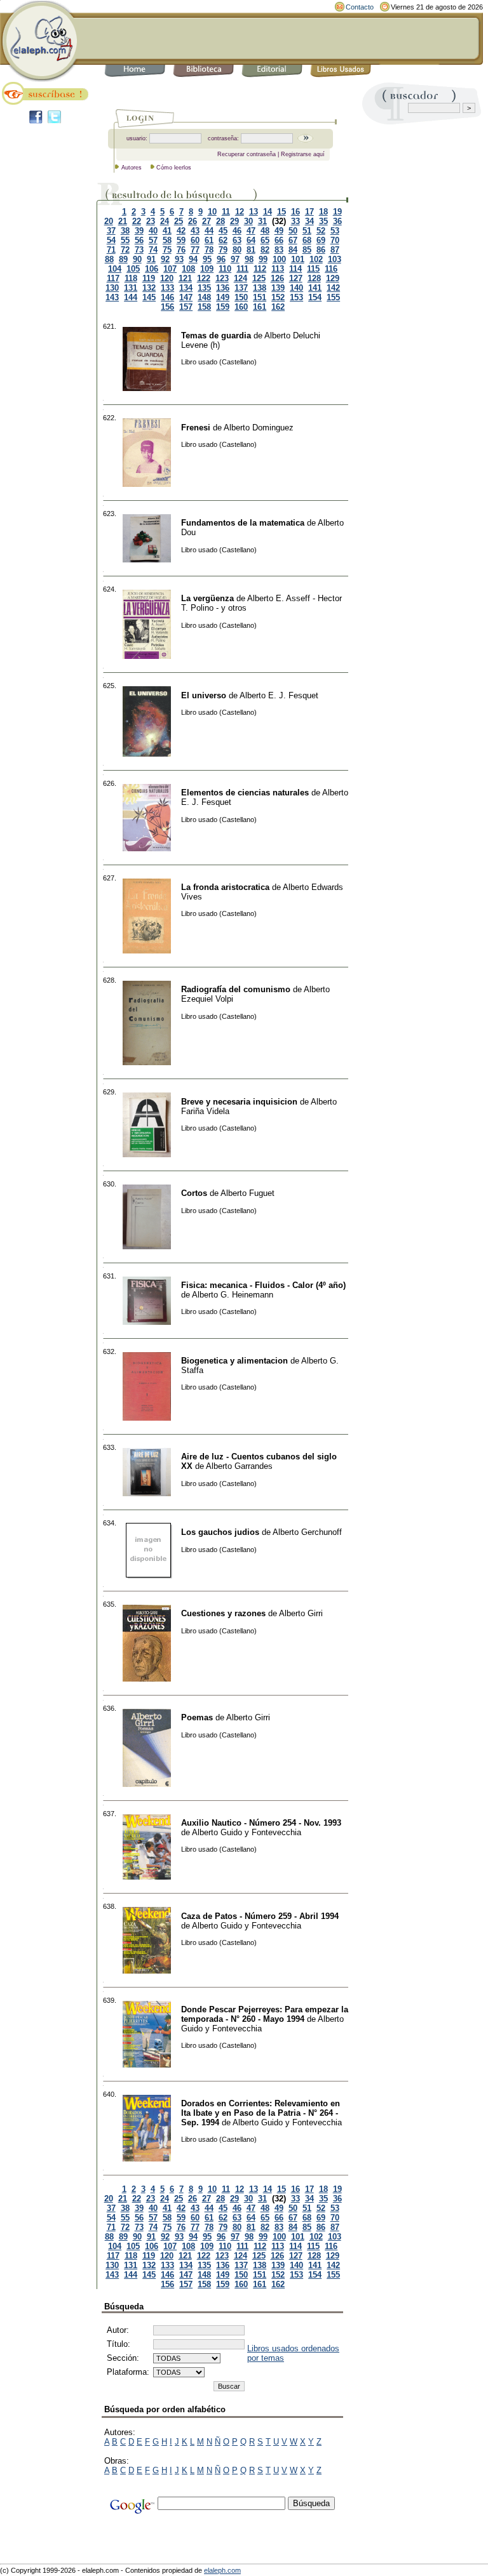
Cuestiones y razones (223, 1613)
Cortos (194, 1193)
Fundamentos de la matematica (243, 523)
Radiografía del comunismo (236, 989)
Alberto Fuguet (247, 1193)
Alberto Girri (301, 1613)
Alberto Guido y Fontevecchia (247, 1832)
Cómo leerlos (174, 168)
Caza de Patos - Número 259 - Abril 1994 (260, 1916)
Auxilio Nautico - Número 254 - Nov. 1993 (261, 1823)
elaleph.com (222, 2570)
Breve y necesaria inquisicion (239, 1102)
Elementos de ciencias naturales (245, 793)
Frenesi (196, 428)
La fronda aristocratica (225, 887)
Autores (132, 168)
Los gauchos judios (220, 1532)
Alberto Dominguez (259, 428)
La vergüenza (207, 598)
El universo (204, 695)
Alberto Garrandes (239, 1466)
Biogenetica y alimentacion (234, 1361)
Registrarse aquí (303, 154)
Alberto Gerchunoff (307, 1532)
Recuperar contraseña (247, 154)
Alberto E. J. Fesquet (279, 695)
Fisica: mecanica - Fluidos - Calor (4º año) (263, 1285)
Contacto (360, 7)
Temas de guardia (216, 335)
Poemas (197, 1717)
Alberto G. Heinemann (233, 1295)
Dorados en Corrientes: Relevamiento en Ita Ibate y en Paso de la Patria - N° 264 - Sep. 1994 (261, 2113)
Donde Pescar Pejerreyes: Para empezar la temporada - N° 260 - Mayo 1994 (265, 2014)
